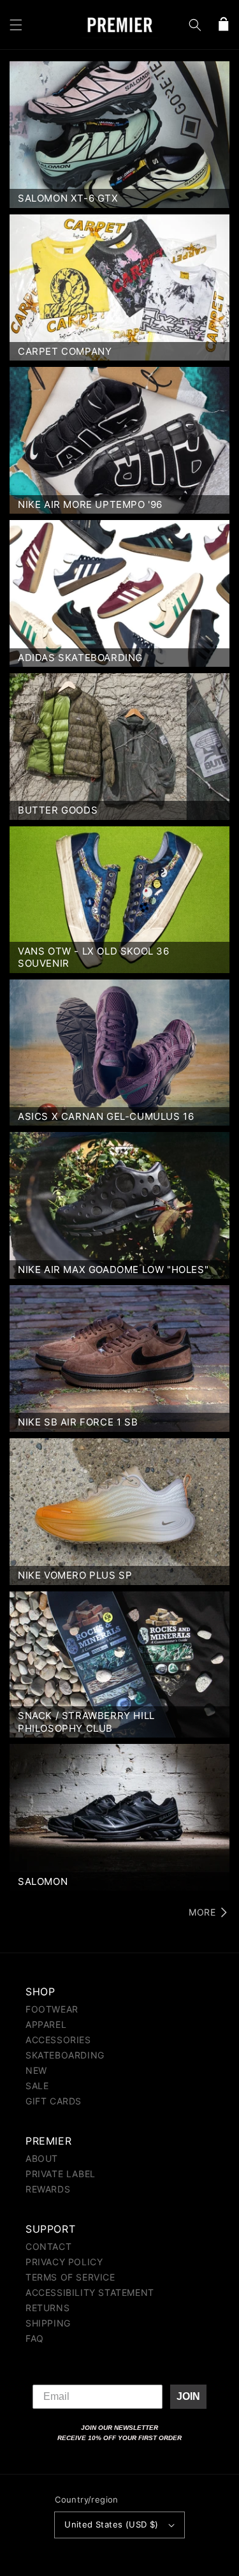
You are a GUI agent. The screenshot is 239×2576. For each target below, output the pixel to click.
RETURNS (47, 2308)
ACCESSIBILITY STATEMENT (90, 2292)
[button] (16, 25)
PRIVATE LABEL (61, 2174)
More (202, 1912)
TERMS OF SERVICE (70, 2277)
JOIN (188, 2396)
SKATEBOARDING (65, 2055)
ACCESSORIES (58, 2040)
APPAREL (46, 2024)
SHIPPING (48, 2323)
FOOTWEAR (52, 2009)
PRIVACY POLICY (64, 2262)
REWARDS (48, 2189)
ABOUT (42, 2158)
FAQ (35, 2338)
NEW (36, 2070)
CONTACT (48, 2246)
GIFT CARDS (54, 2101)
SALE (37, 2086)
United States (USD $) (111, 2524)
